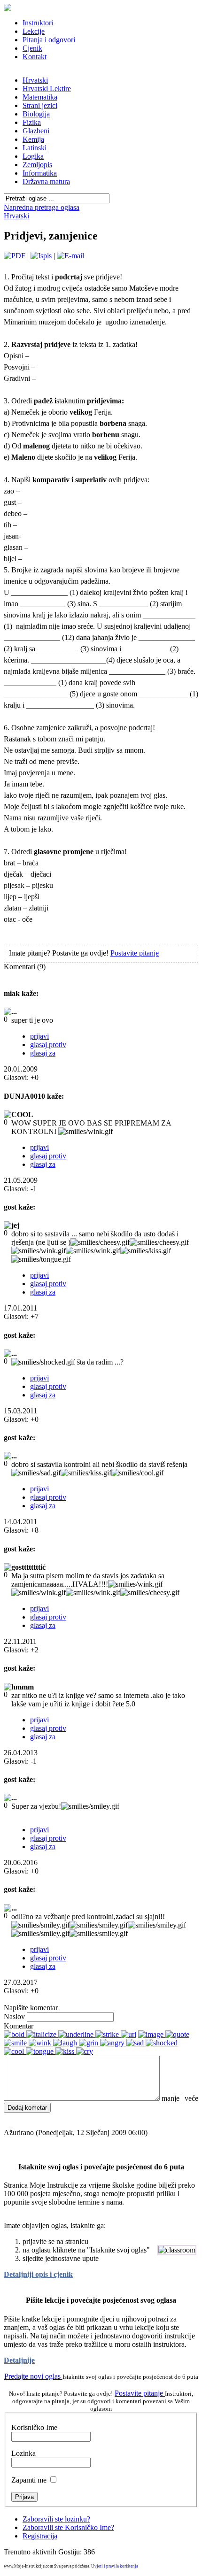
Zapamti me (29, 2480)
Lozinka (23, 2453)
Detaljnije (19, 2360)
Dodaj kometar (27, 2108)
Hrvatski (16, 216)
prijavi (39, 1036)
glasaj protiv (48, 1045)
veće (191, 2098)
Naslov (14, 2017)
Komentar (19, 2026)
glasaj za (43, 1053)
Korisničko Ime (34, 2427)
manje (171, 2098)
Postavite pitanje (135, 953)
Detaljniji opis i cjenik (38, 2274)
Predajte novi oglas (33, 2376)
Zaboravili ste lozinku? (56, 2519)
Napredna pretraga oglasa (42, 207)
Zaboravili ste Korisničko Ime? (68, 2527)
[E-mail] (70, 256)
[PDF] (15, 256)
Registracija (40, 2536)
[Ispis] (41, 256)
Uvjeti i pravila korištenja (115, 2566)
